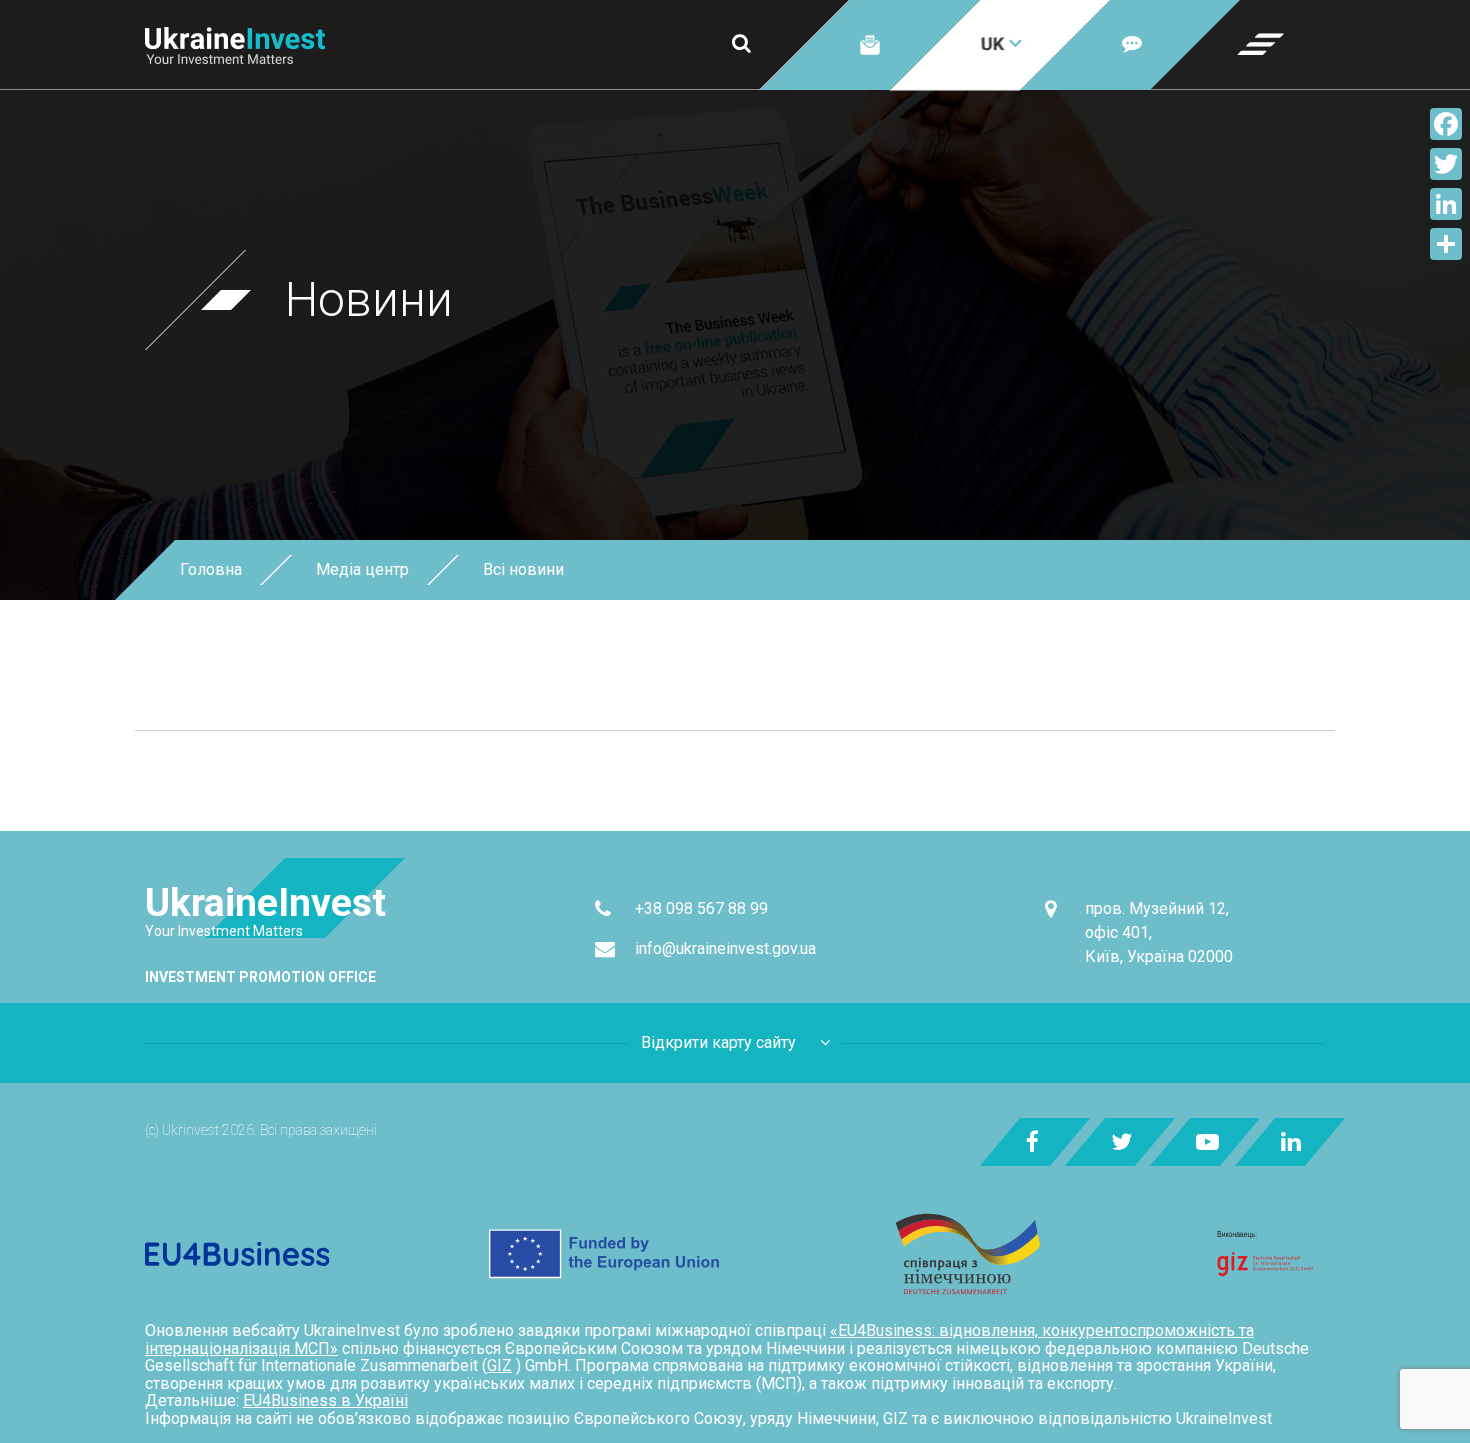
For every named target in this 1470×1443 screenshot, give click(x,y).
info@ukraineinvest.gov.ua (725, 948)
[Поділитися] (1446, 244)
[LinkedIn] (1446, 204)
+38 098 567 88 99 (701, 908)
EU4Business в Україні (325, 1400)
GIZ (499, 1365)
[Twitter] (1446, 164)
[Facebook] (1446, 124)
